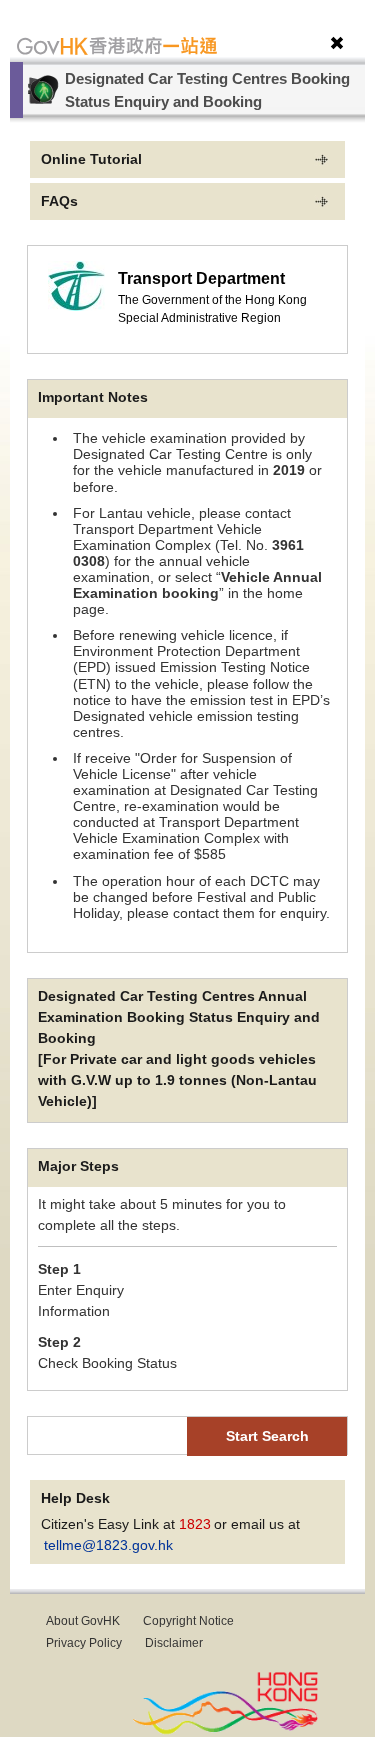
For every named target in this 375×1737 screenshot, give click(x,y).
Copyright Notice (188, 1621)
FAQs (59, 201)
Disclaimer (174, 1643)
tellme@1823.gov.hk (108, 1545)
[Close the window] (337, 42)
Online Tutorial (91, 159)
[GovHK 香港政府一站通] (117, 46)
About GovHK (84, 1621)
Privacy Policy (85, 1643)
